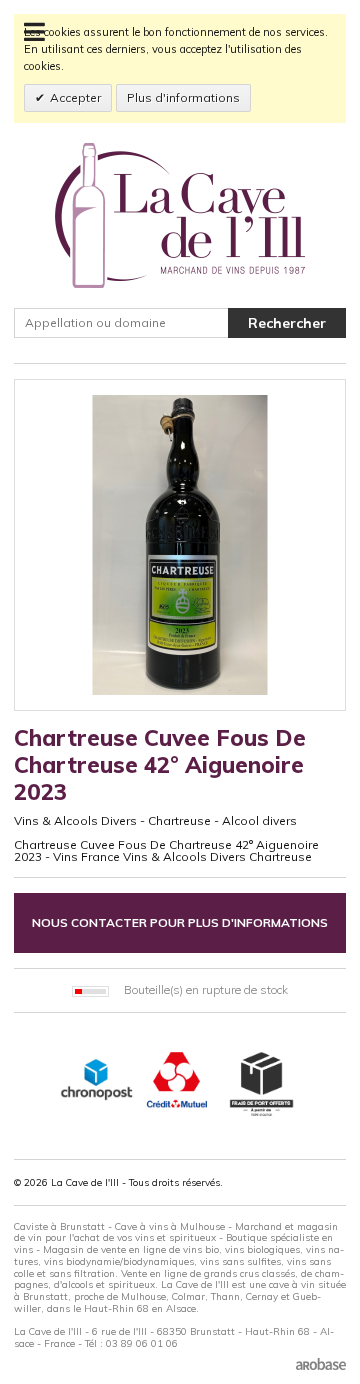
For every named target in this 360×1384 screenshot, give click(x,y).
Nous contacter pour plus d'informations (180, 922)
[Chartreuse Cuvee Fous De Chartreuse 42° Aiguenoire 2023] (180, 545)
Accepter (75, 97)
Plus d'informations (183, 97)
